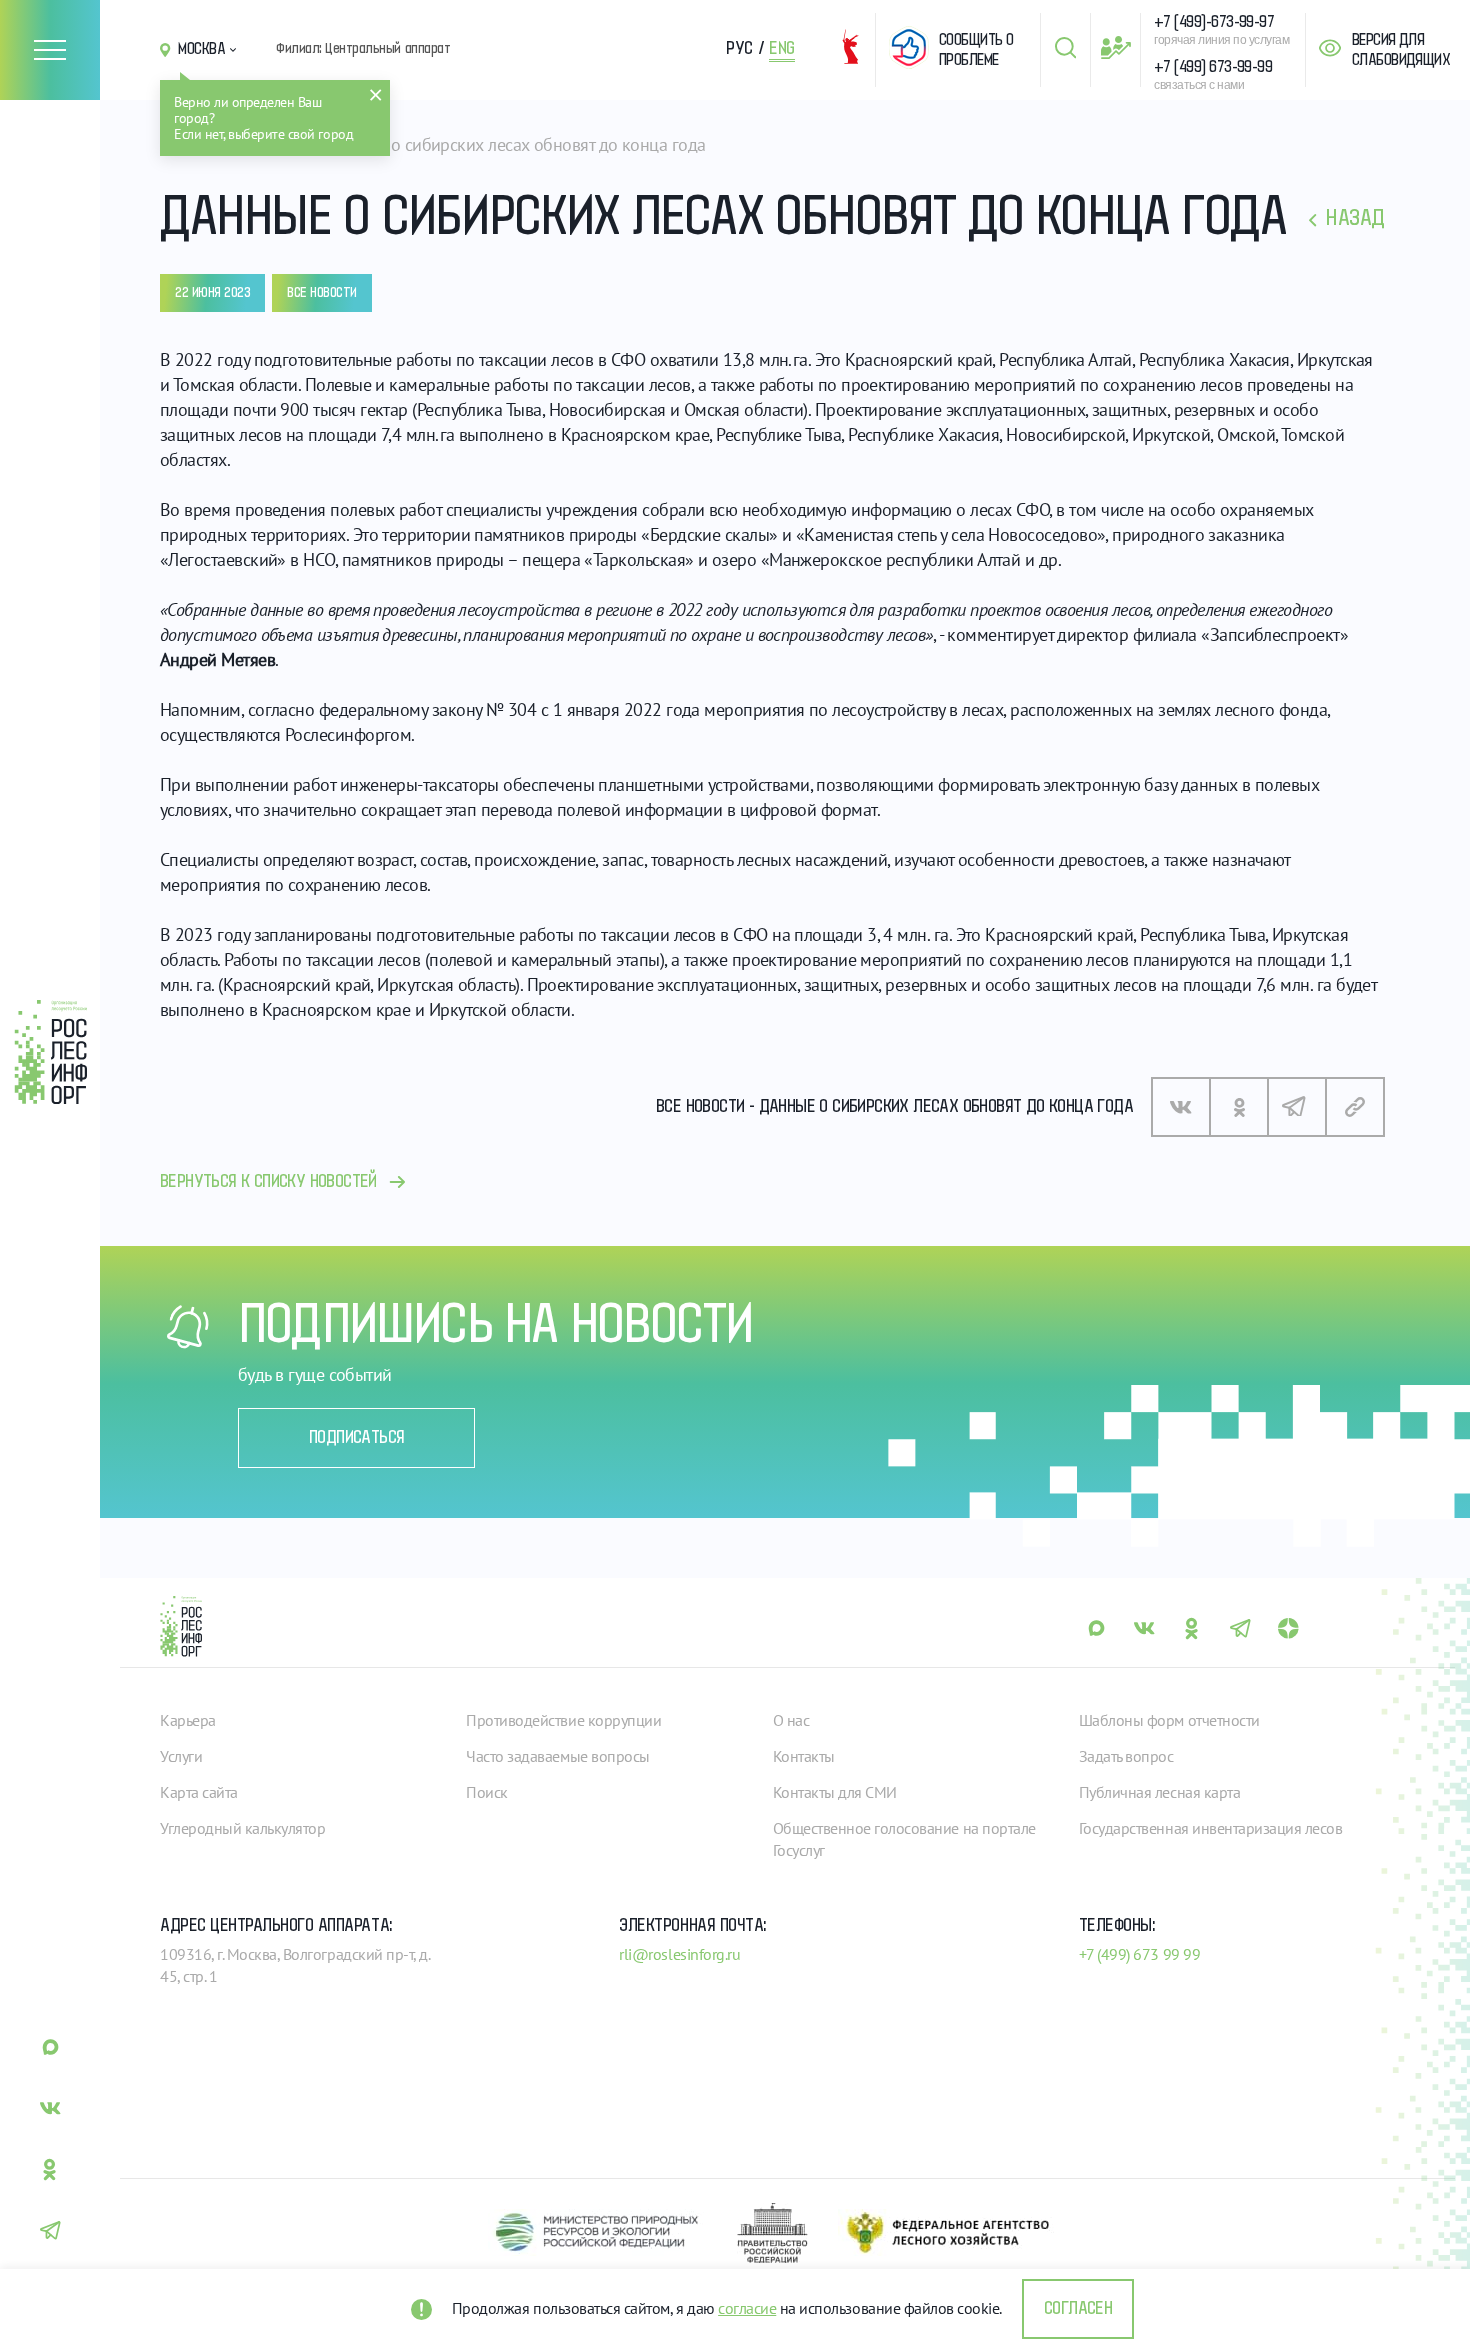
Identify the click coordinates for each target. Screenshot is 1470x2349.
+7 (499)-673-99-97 (1214, 22)
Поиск (487, 1792)
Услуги (181, 1756)
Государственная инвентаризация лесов (1211, 1828)
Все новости (322, 293)
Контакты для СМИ (835, 1792)
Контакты (804, 1756)
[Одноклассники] (1239, 1107)
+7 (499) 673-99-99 (1213, 67)
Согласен (1078, 2309)
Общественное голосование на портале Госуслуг (904, 1839)
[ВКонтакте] (1181, 1107)
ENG (782, 49)
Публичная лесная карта (1159, 1792)
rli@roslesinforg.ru (679, 1954)
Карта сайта (199, 1792)
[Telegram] (1297, 1107)
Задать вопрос (1126, 1756)
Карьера (188, 1720)
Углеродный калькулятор (242, 1828)
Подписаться (356, 1438)
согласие (747, 2308)
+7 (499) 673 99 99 (1139, 1954)
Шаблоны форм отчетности (1169, 1720)
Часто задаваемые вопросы (557, 1756)
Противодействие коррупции (563, 1720)
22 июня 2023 (212, 293)
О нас (791, 1720)
